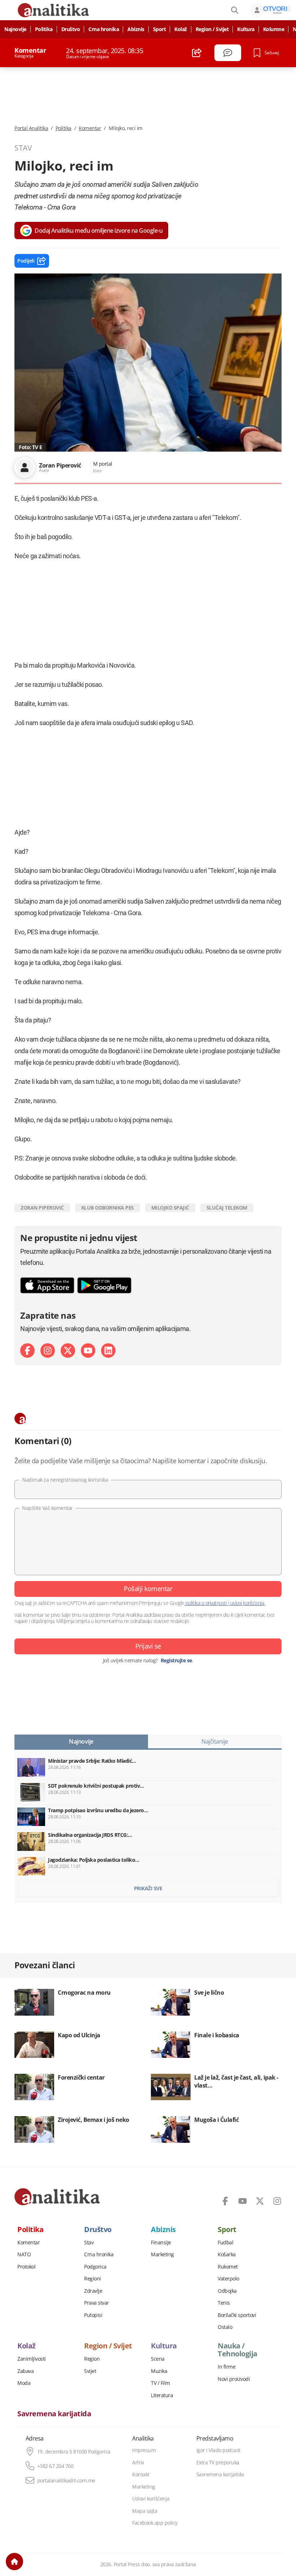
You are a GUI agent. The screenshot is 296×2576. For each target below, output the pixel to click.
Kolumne (274, 29)
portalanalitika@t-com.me (66, 2481)
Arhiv (138, 2463)
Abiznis (136, 29)
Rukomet (228, 2267)
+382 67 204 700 (55, 2466)
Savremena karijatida (54, 2414)
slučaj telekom (227, 1208)
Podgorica (95, 2267)
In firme (227, 2367)
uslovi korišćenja (247, 1603)
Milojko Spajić (170, 1208)
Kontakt (141, 2474)
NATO (24, 2254)
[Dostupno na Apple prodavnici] (47, 1285)
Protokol (26, 2267)
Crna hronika (104, 29)
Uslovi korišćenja (151, 2499)
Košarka (227, 2254)
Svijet (90, 2371)
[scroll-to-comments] (228, 53)
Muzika (159, 2371)
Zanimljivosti (32, 2359)
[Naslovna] (14, 2562)
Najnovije (15, 29)
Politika (44, 29)
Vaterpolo (228, 2279)
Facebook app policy (155, 2523)
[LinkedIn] (108, 1351)
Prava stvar (97, 2303)
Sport (160, 29)
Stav (89, 2243)
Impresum (144, 2450)
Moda (24, 2383)
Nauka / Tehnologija (238, 2350)
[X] (68, 1351)
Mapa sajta (145, 2511)
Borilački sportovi (237, 2315)
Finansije (161, 2243)
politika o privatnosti (206, 1603)
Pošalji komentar (148, 1589)
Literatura (162, 2395)
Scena (158, 2359)
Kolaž (181, 29)
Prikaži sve (148, 1888)
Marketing (162, 2254)
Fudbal (225, 2243)
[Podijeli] (197, 53)
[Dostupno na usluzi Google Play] (104, 1285)
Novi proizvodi (234, 2379)
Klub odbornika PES (108, 1208)
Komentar (90, 128)
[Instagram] (48, 1351)
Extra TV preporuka (218, 2463)
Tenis (224, 2303)
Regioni (93, 2279)
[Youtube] (88, 1351)
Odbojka (227, 2291)
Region (92, 2359)
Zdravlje (93, 2291)
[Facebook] (27, 1351)
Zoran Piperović (42, 1208)
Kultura (246, 29)
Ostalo (225, 2327)
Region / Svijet (212, 29)
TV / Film (160, 2383)
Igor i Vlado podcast (218, 2450)
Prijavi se (148, 1646)
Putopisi (93, 2315)
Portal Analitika (31, 128)
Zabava (25, 2371)
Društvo (71, 29)
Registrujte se (176, 1660)
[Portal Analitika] (57, 2197)
